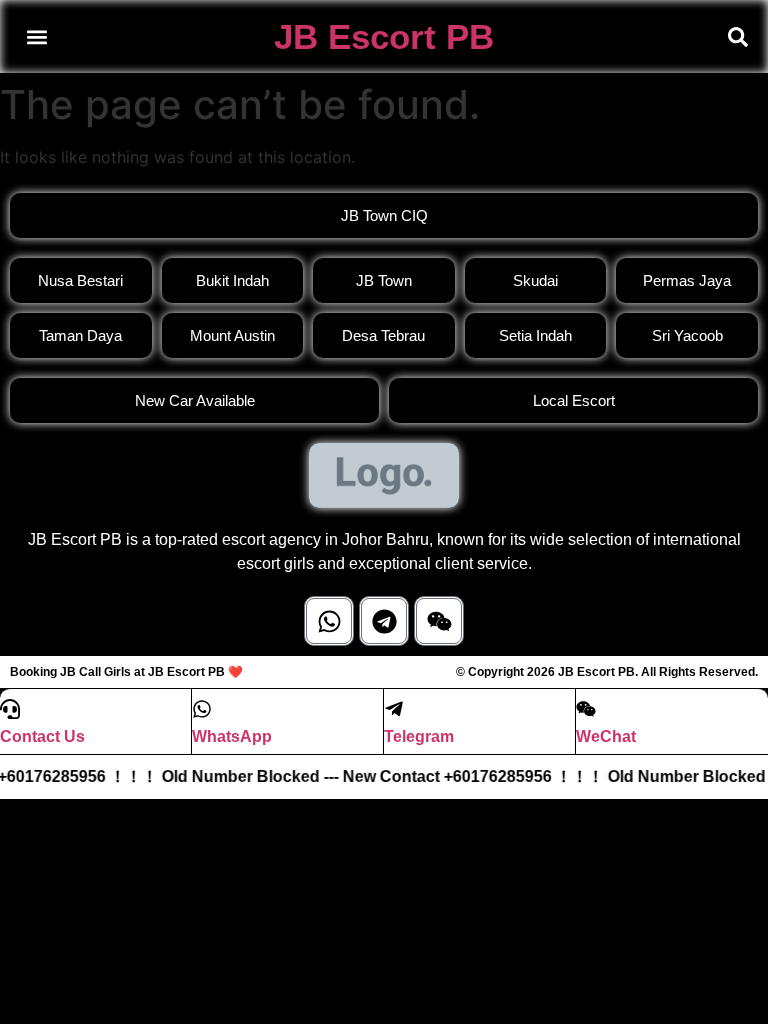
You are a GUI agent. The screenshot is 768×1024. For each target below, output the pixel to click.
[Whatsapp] (329, 621)
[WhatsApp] (202, 709)
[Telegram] (384, 621)
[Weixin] (439, 621)
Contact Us (42, 736)
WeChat (606, 736)
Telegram (419, 736)
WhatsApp (232, 736)
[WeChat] (586, 709)
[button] (36, 36)
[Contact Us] (10, 709)
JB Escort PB (384, 36)
